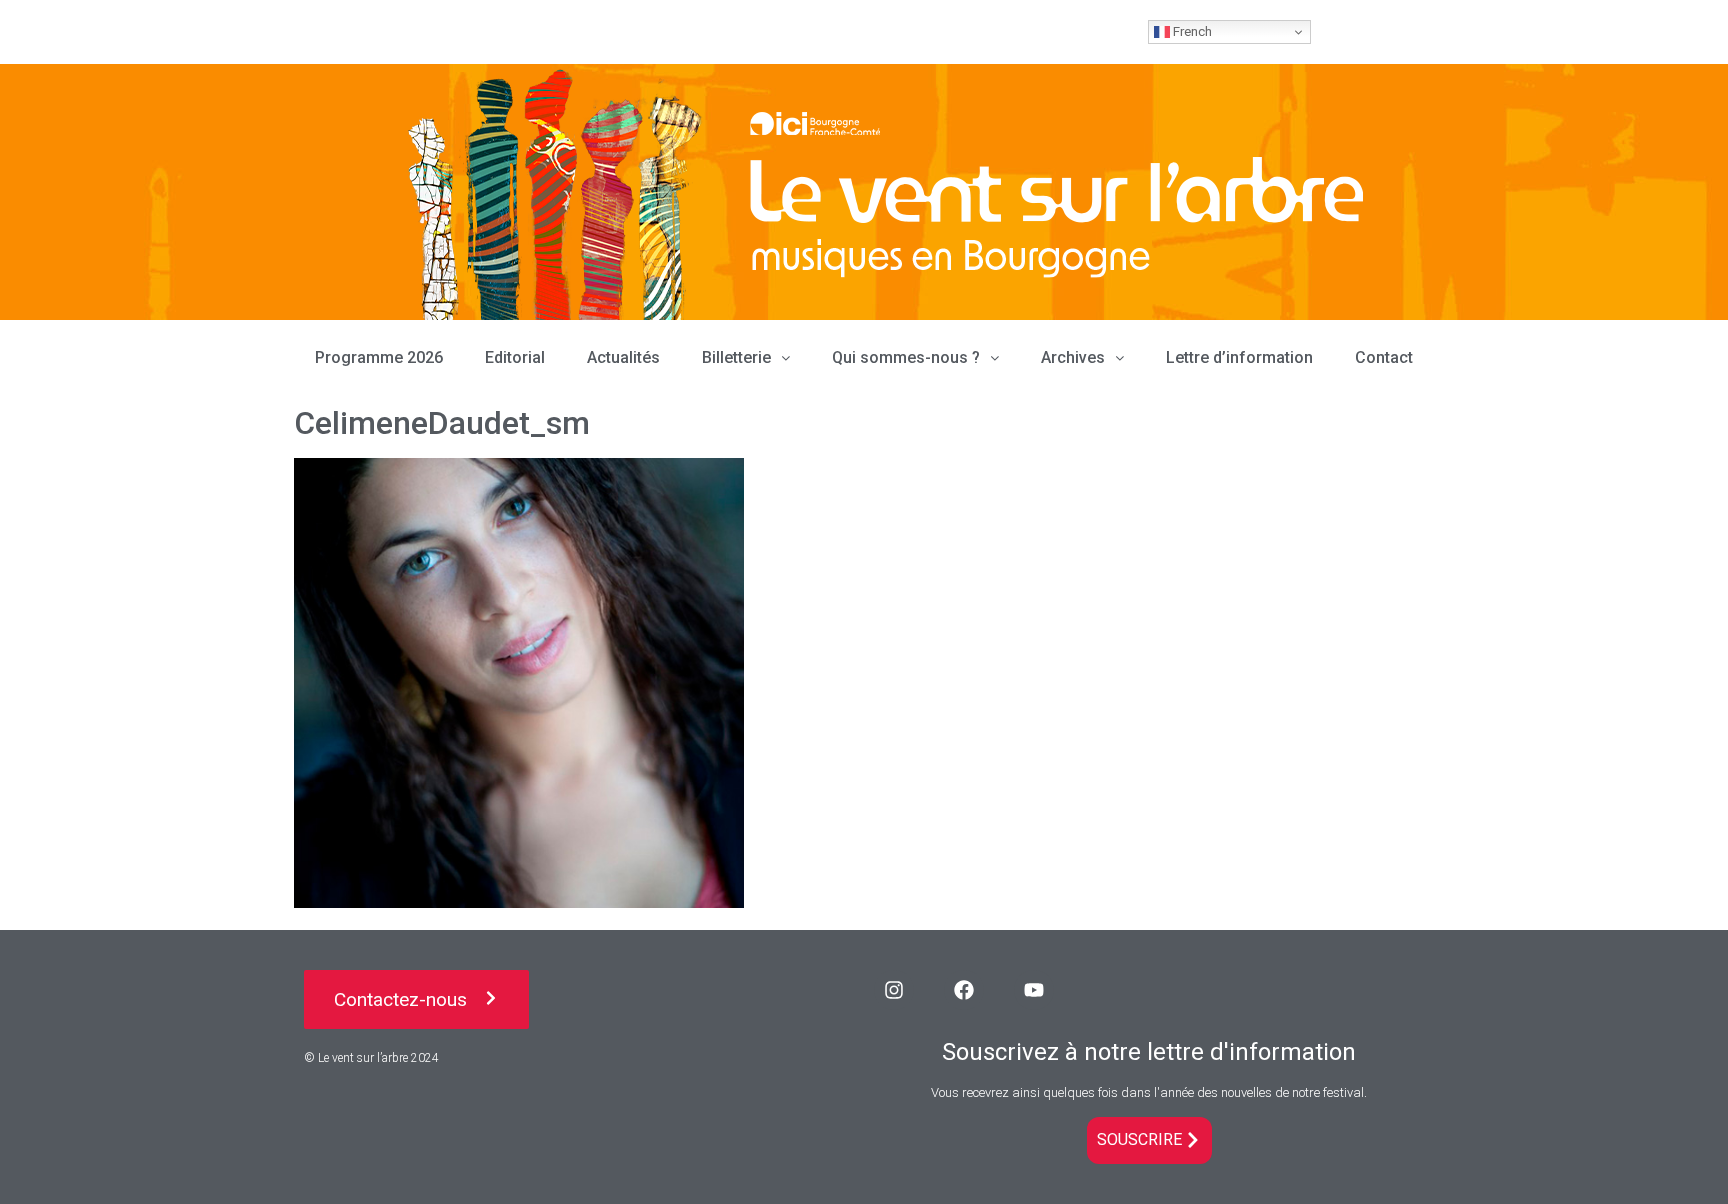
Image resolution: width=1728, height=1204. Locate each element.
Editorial (515, 357)
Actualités (623, 357)
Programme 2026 (379, 357)
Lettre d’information (1239, 357)
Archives (1073, 357)
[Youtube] (1034, 990)
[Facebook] (964, 990)
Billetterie (736, 357)
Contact (1384, 357)
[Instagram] (894, 990)
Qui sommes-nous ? (906, 357)
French (1191, 31)
